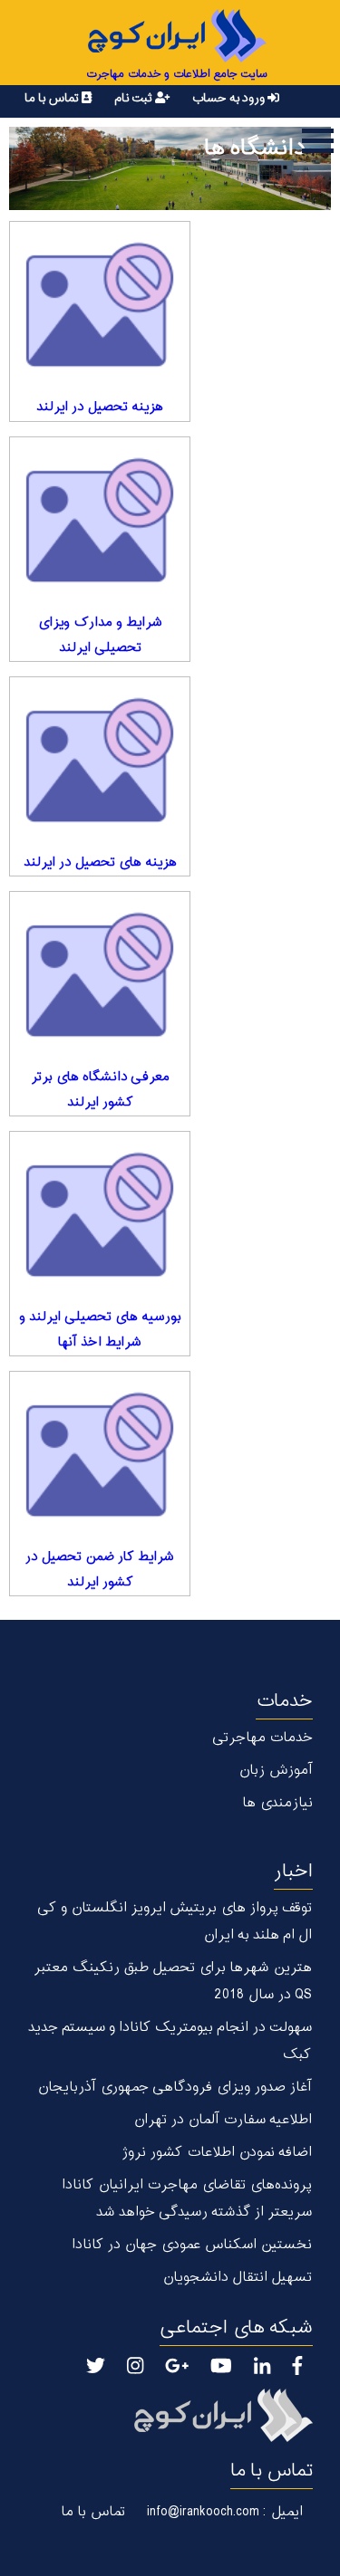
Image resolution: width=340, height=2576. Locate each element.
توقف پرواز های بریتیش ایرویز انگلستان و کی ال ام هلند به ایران (175, 1922)
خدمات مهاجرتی (262, 1738)
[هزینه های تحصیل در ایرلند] (100, 839)
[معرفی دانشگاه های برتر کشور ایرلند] (100, 1054)
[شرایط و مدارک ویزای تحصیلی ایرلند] (100, 599)
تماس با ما (53, 98)
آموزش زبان (276, 1771)
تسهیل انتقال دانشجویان (237, 2278)
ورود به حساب (229, 98)
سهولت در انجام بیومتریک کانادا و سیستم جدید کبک (170, 2041)
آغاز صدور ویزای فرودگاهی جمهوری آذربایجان (175, 2088)
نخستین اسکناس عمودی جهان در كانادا (192, 2245)
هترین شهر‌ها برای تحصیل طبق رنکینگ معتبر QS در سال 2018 (173, 1982)
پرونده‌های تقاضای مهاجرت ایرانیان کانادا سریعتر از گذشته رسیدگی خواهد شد (187, 2199)
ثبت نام (135, 98)
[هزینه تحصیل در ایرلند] (100, 384)
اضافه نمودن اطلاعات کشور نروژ (217, 2153)
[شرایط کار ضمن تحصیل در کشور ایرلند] (100, 1534)
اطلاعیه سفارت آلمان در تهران (223, 2120)
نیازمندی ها (277, 1803)
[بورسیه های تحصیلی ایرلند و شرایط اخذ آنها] (100, 1294)
